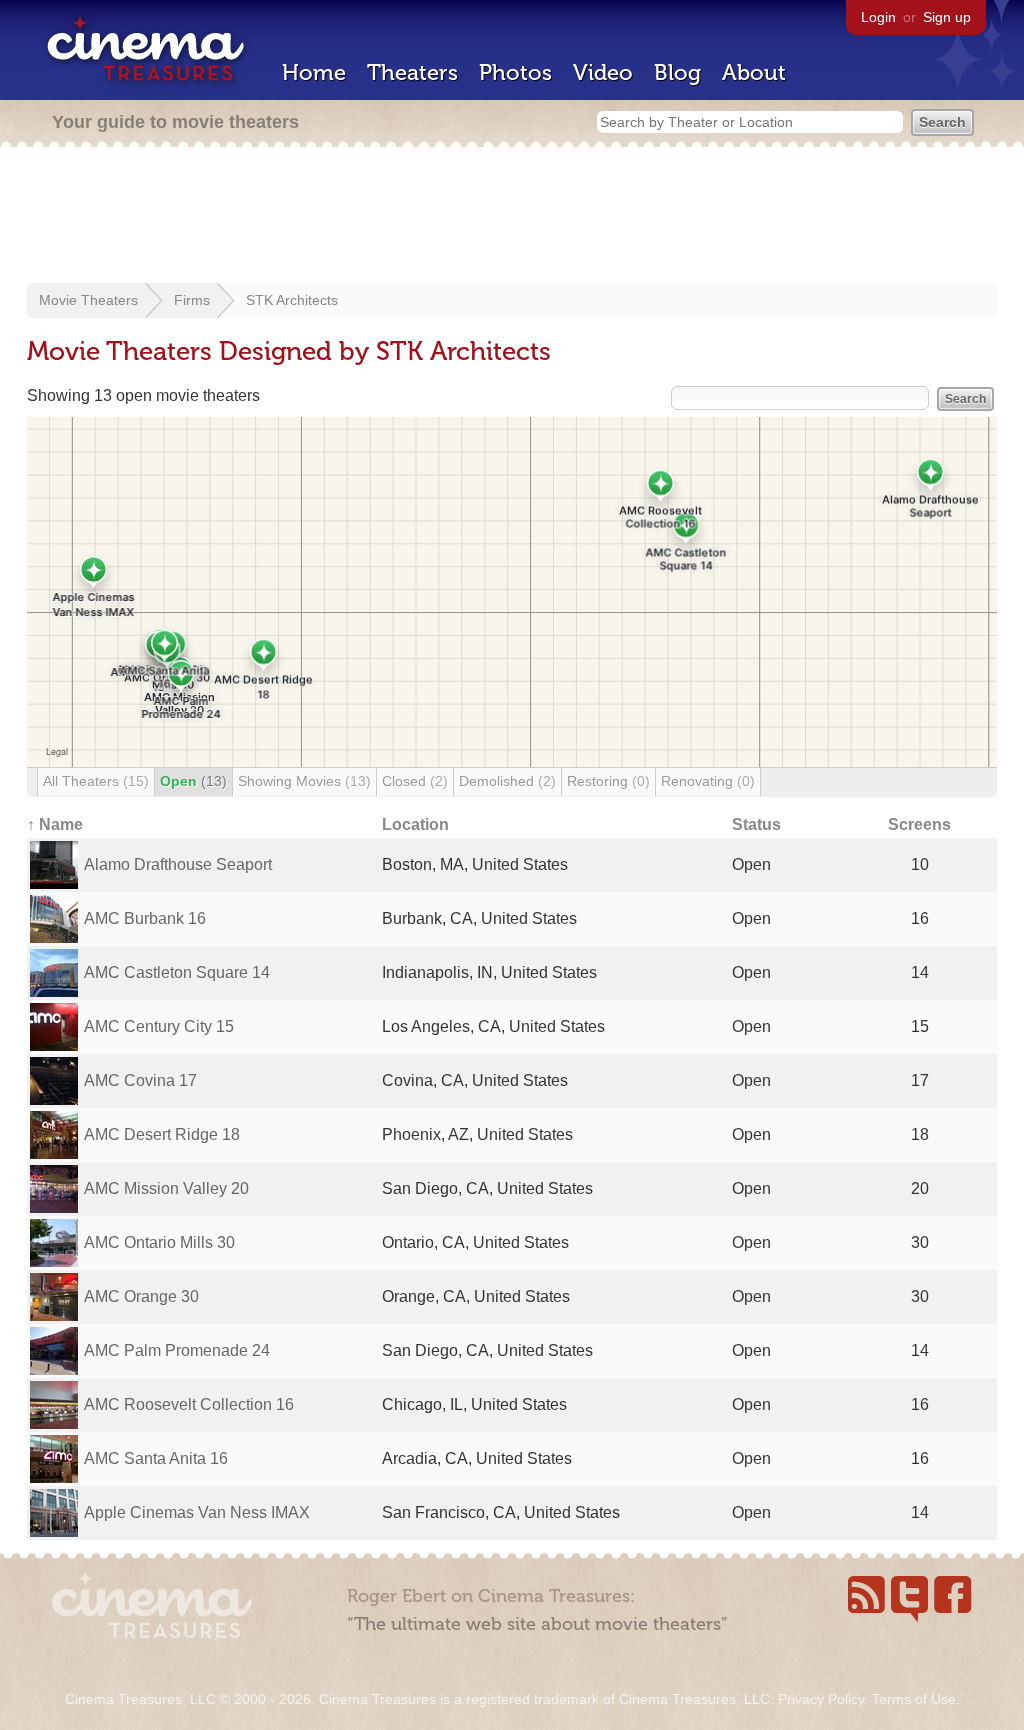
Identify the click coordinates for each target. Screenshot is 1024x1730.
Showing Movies (304, 781)
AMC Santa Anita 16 (156, 1458)
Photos (515, 72)
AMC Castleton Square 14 (177, 972)
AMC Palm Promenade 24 (177, 1350)
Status (756, 824)
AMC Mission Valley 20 (166, 1188)
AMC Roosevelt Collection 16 (189, 1404)
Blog (677, 72)
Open (193, 781)
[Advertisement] (512, 217)
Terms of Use (914, 1699)
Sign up (947, 17)
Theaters (412, 72)
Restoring (608, 781)
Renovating (708, 781)
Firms (192, 300)
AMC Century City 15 (159, 1026)
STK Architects (292, 300)
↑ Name (55, 824)
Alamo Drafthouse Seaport (178, 864)
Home (314, 72)
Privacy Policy (821, 1699)
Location (415, 824)
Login (878, 17)
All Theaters (96, 781)
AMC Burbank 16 (145, 918)
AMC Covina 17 (140, 1080)
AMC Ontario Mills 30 (159, 1242)
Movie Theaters (88, 300)
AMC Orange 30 (141, 1296)
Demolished (507, 781)
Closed (415, 781)
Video (603, 72)
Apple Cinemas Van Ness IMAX (197, 1512)
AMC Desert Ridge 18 (162, 1134)
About (754, 72)
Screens (919, 824)
